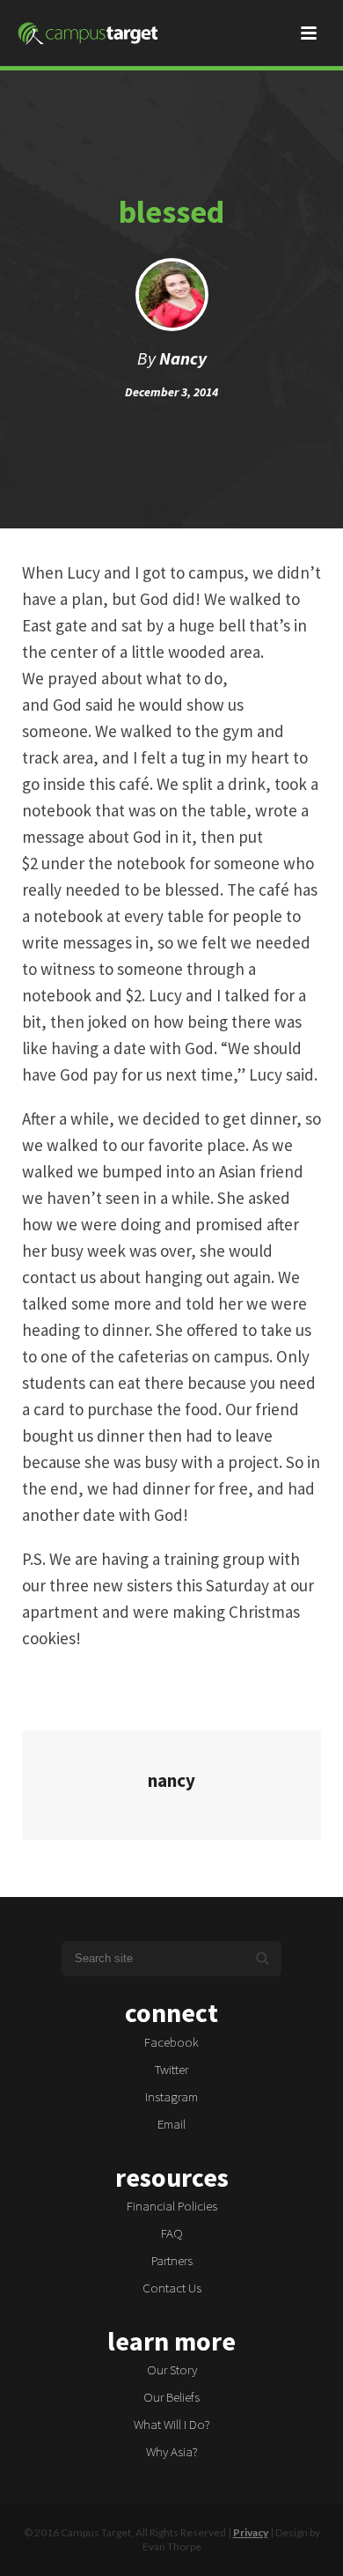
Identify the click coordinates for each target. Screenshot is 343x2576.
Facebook (171, 2042)
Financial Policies (172, 2206)
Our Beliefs (171, 2397)
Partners (172, 2260)
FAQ (172, 2233)
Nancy (183, 358)
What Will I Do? (172, 2424)
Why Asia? (172, 2451)
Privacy (251, 2532)
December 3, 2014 (171, 392)
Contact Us (172, 2288)
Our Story (172, 2369)
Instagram (171, 2096)
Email (171, 2124)
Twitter (171, 2069)
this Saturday (223, 1585)
